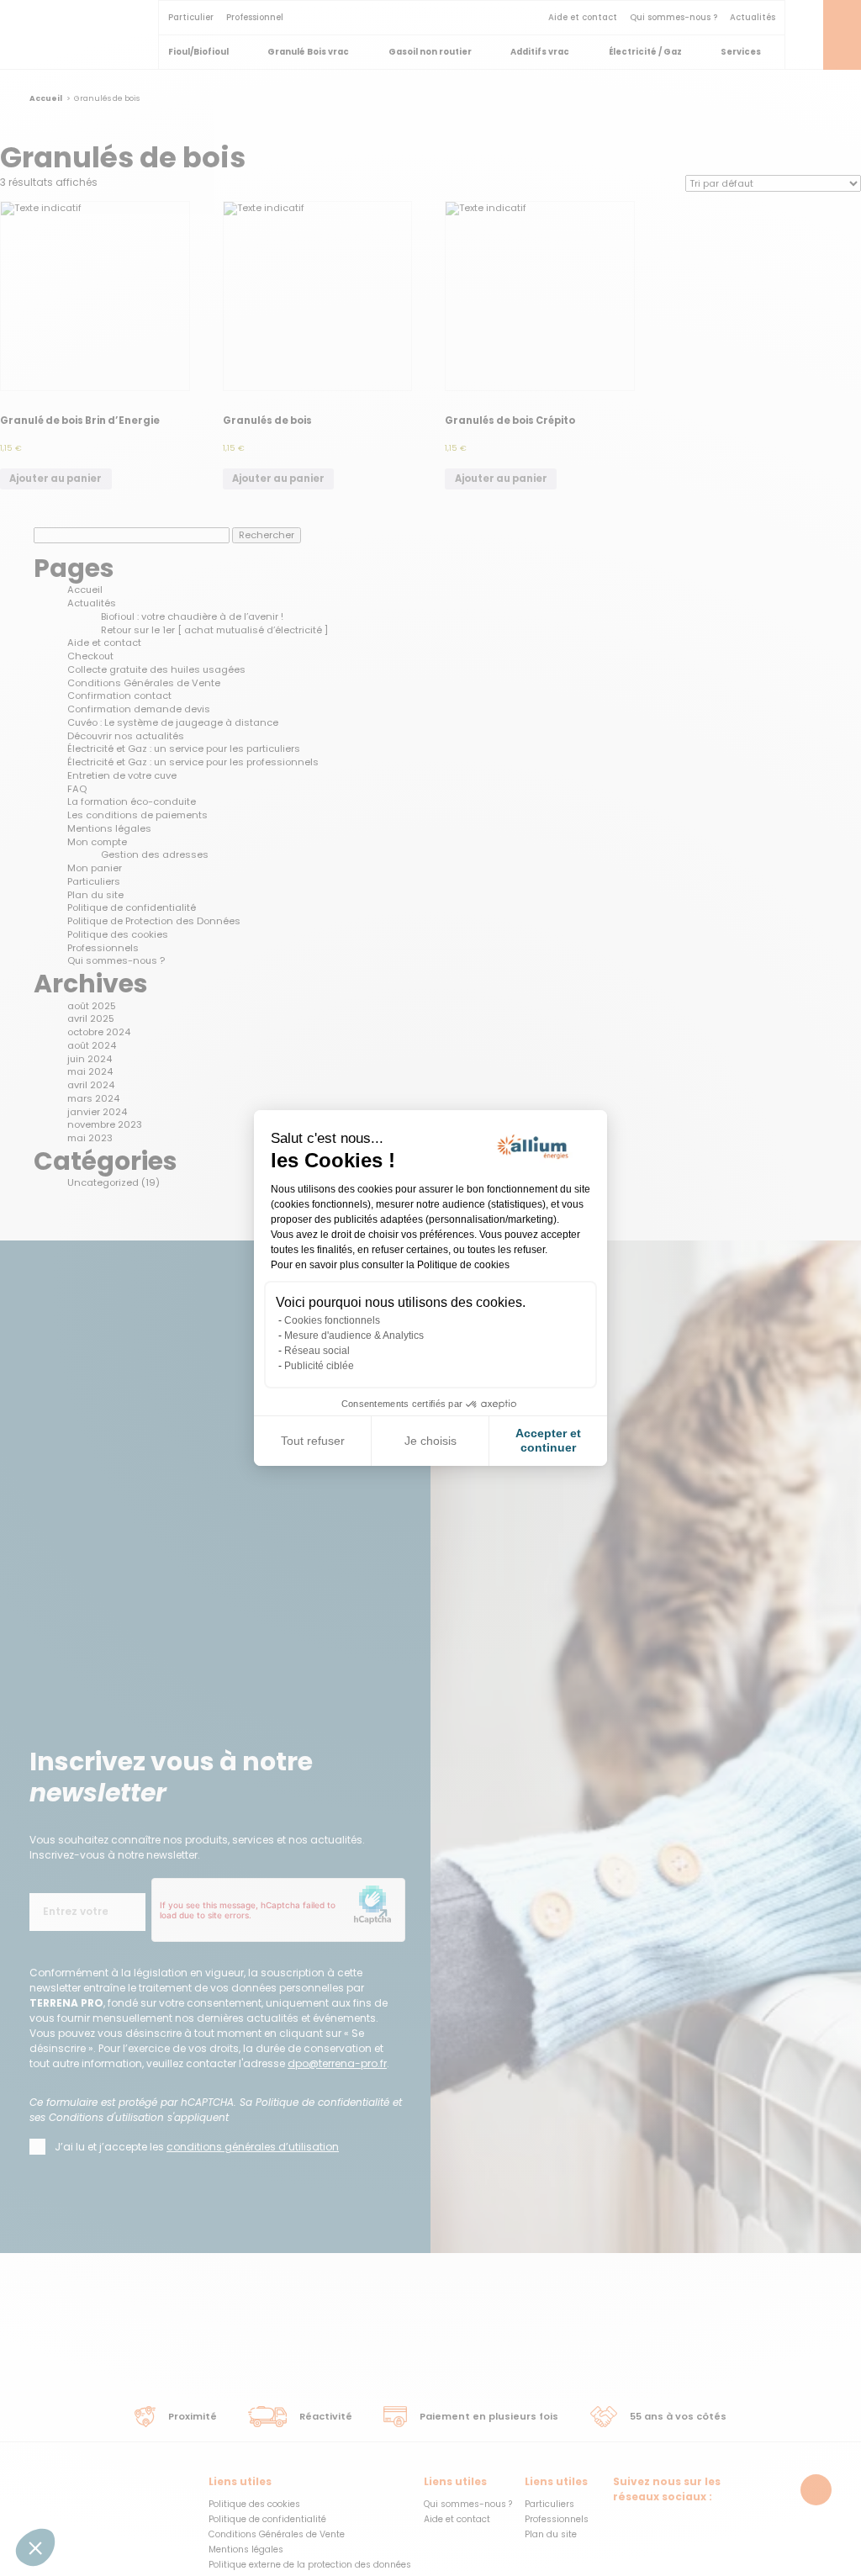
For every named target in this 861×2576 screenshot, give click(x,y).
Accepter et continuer (548, 1441)
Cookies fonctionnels (332, 1320)
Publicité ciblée (319, 1366)
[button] (35, 2547)
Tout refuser (313, 1441)
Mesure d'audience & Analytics (354, 1336)
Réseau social (317, 1351)
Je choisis (430, 1441)
